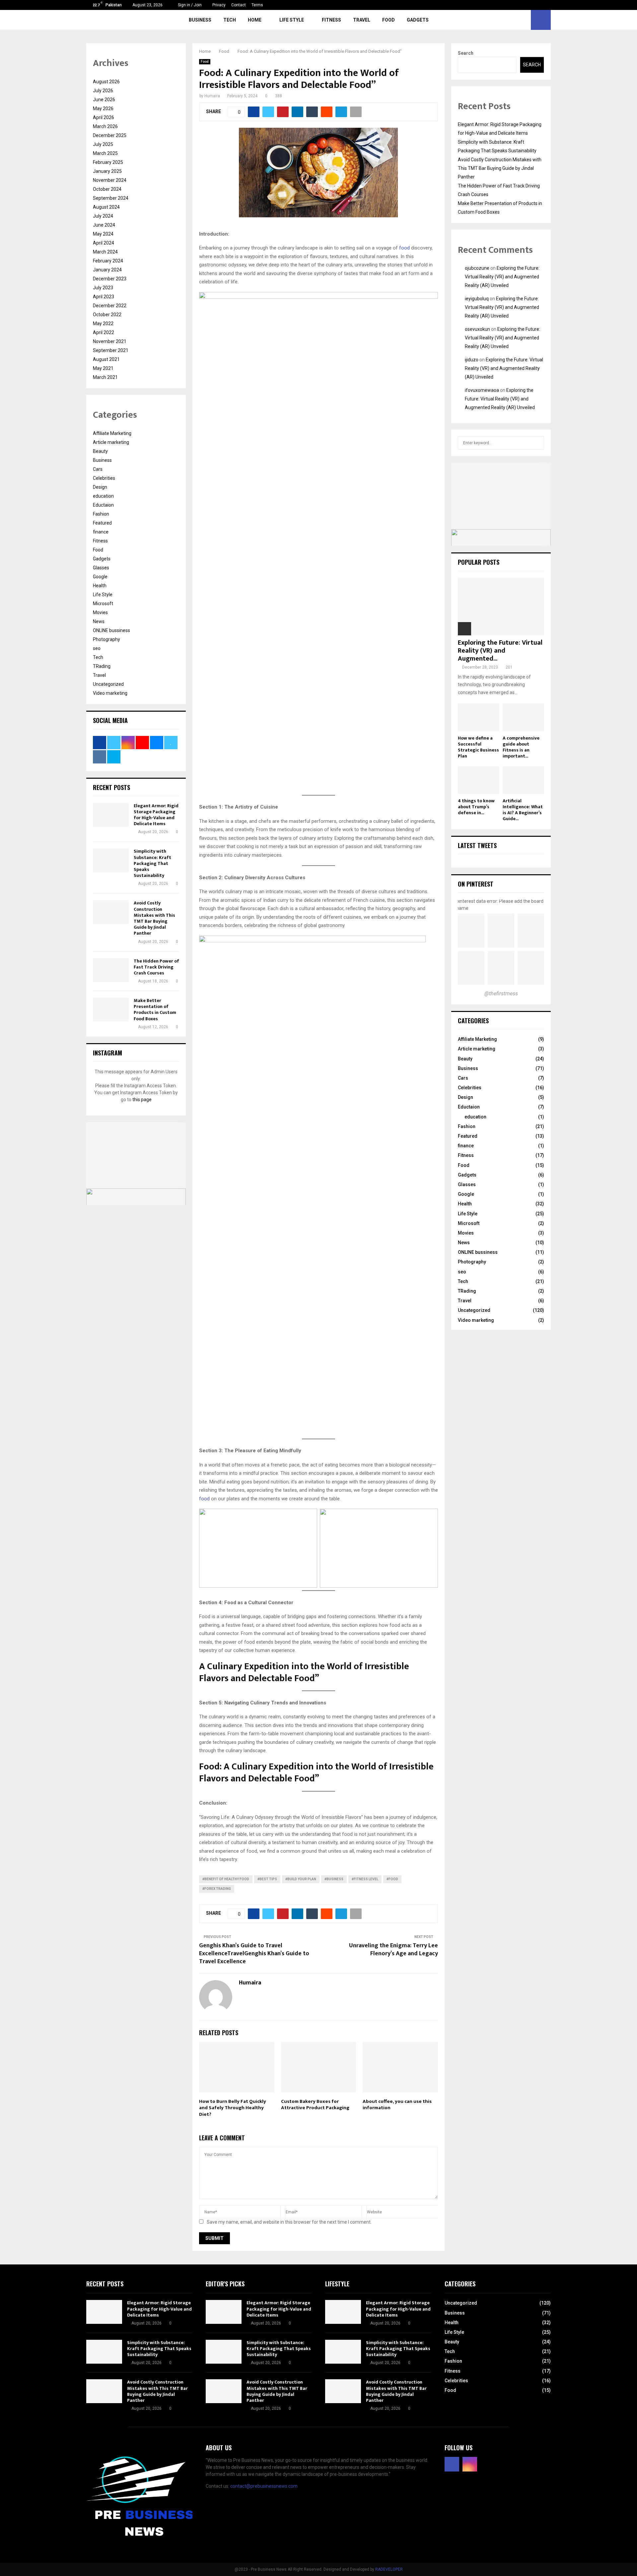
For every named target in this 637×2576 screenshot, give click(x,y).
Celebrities (104, 478)
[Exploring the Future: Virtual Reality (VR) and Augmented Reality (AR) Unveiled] (501, 606)
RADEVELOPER (389, 2569)
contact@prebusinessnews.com (264, 2486)
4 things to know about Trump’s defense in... (476, 807)
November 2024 (110, 180)
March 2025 (105, 153)
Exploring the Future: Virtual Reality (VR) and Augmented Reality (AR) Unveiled (502, 277)
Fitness (331, 20)
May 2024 (103, 234)
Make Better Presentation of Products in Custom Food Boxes (155, 1010)
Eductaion (103, 505)
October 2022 (107, 315)
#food (392, 1879)
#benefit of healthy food (226, 1879)
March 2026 (105, 126)
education (103, 496)
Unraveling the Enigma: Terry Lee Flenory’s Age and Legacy (393, 1950)
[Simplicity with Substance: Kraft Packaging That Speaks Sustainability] (111, 860)
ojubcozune (477, 268)
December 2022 (110, 306)
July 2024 (103, 216)
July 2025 (103, 144)
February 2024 (108, 261)
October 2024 (107, 189)
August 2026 (106, 82)
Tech (230, 20)
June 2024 (104, 225)
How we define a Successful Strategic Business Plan (478, 747)
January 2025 (107, 171)
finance (101, 532)
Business (200, 20)
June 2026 (104, 100)
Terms (257, 5)
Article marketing (111, 442)
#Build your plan (301, 1879)
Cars (98, 469)
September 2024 (111, 198)
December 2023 (110, 279)
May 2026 (103, 108)
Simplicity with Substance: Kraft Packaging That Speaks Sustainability (152, 863)
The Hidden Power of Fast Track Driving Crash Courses (156, 967)
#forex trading (217, 1889)
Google (100, 577)
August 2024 (106, 207)
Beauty (100, 451)
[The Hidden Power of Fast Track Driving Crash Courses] (111, 970)
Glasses (101, 568)
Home (255, 20)
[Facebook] (452, 2464)
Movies (100, 612)
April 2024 (104, 243)
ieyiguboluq (477, 299)
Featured (102, 523)
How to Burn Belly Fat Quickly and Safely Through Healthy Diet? (233, 2108)
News (99, 621)
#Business (334, 1879)
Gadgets (418, 20)
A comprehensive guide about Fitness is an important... (521, 747)
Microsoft (103, 604)
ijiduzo (472, 360)
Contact (239, 5)
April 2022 (104, 332)
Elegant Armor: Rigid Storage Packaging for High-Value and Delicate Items (156, 815)
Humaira (212, 96)
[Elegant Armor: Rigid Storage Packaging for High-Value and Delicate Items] (111, 815)
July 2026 (103, 91)
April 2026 (104, 117)
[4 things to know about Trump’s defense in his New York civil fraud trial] (479, 780)
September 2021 (111, 350)
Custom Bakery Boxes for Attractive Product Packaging (315, 2105)
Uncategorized (108, 684)
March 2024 (105, 252)
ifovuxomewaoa (482, 390)
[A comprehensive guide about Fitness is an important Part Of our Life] (523, 717)
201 (509, 667)
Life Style (292, 20)
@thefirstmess (501, 994)
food (404, 248)
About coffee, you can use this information (397, 2105)
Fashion (101, 514)
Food (389, 20)
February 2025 (108, 162)
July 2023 (103, 288)
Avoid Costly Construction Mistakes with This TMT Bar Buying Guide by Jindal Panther (154, 918)
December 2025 (110, 135)
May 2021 (103, 368)
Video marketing (110, 693)
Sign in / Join (189, 5)
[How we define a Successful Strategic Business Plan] (479, 717)
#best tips (267, 1879)
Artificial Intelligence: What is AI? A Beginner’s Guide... (523, 810)
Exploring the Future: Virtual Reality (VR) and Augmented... (500, 651)
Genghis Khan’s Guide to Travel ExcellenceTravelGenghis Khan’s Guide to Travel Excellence (254, 1954)
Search (466, 53)
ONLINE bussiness (111, 630)
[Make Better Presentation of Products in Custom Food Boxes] (111, 1010)
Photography (106, 639)
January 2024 (107, 270)
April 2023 (104, 297)
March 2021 (105, 377)
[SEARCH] (537, 443)
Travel (362, 20)
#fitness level (365, 1879)
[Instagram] (470, 2464)
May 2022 (103, 323)
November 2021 (110, 341)
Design (100, 487)
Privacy (219, 5)
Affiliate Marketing (112, 433)
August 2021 (106, 359)
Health (100, 586)
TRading (102, 666)
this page (142, 1100)
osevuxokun (477, 329)
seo (97, 648)
